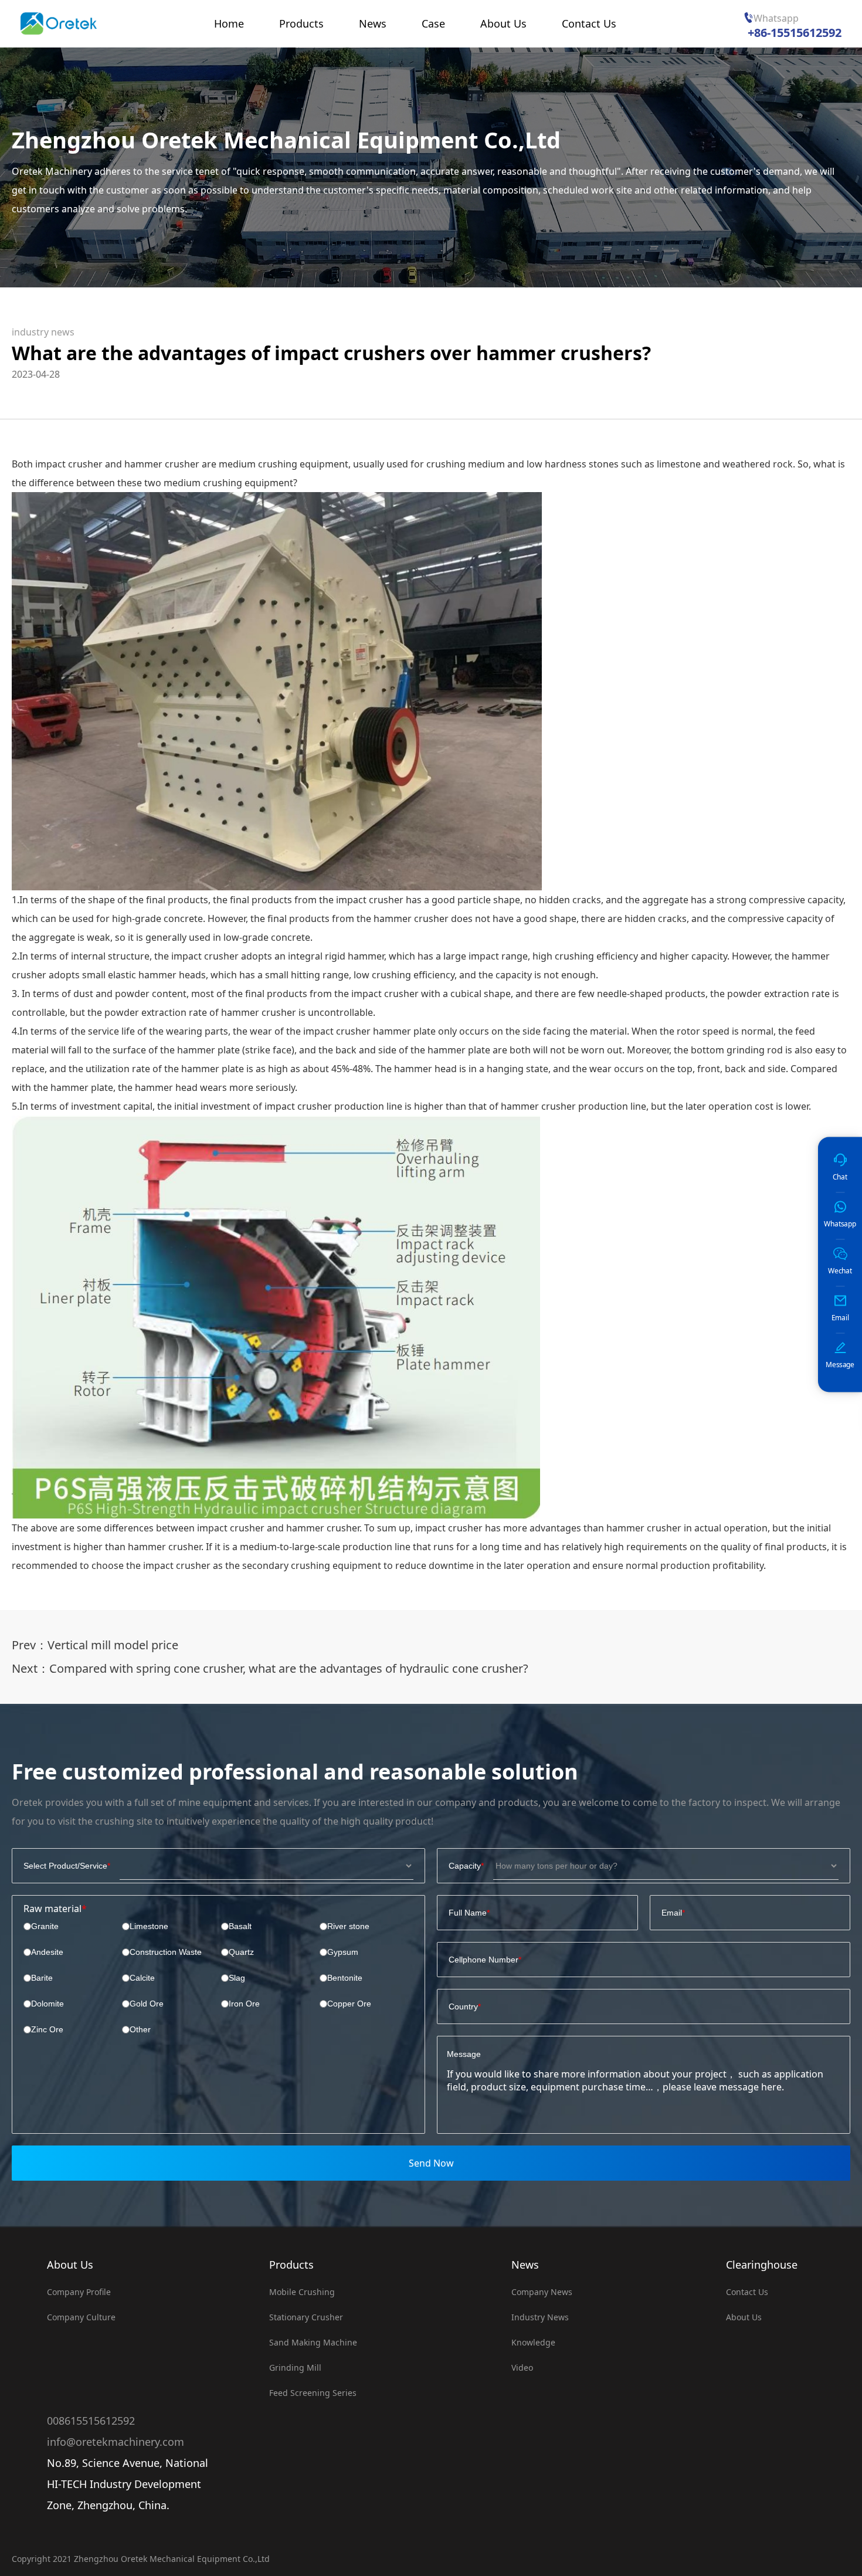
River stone (348, 1926)
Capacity (465, 1866)
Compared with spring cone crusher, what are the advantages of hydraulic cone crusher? (289, 1668)
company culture (81, 2317)
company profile (79, 2292)
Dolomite (47, 2004)
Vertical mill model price (113, 1645)
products (291, 2265)
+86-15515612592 (795, 33)
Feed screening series (313, 2393)
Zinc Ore (47, 2029)
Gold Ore (147, 2004)
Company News (542, 2292)
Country (463, 2006)
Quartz (241, 1952)
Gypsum (343, 1952)
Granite (45, 1926)
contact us (747, 2292)
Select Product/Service (65, 1866)
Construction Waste (166, 1952)
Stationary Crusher (306, 2317)
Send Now (431, 2163)
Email (672, 1913)
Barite (42, 1978)
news (525, 2265)
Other (140, 2029)
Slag (237, 1978)
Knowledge (533, 2342)
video (522, 2367)
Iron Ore (244, 2004)
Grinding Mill (295, 2367)
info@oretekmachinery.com (116, 2442)
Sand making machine (313, 2342)
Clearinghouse (762, 2265)
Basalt (240, 1926)
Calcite (142, 1978)
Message (464, 2054)
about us (744, 2317)
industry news (43, 332)
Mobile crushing (302, 2292)
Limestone (149, 1926)
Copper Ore (349, 2004)
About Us (70, 2265)
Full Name (468, 1913)
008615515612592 (91, 2421)
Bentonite (345, 1978)
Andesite (47, 1952)
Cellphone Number (483, 1960)
